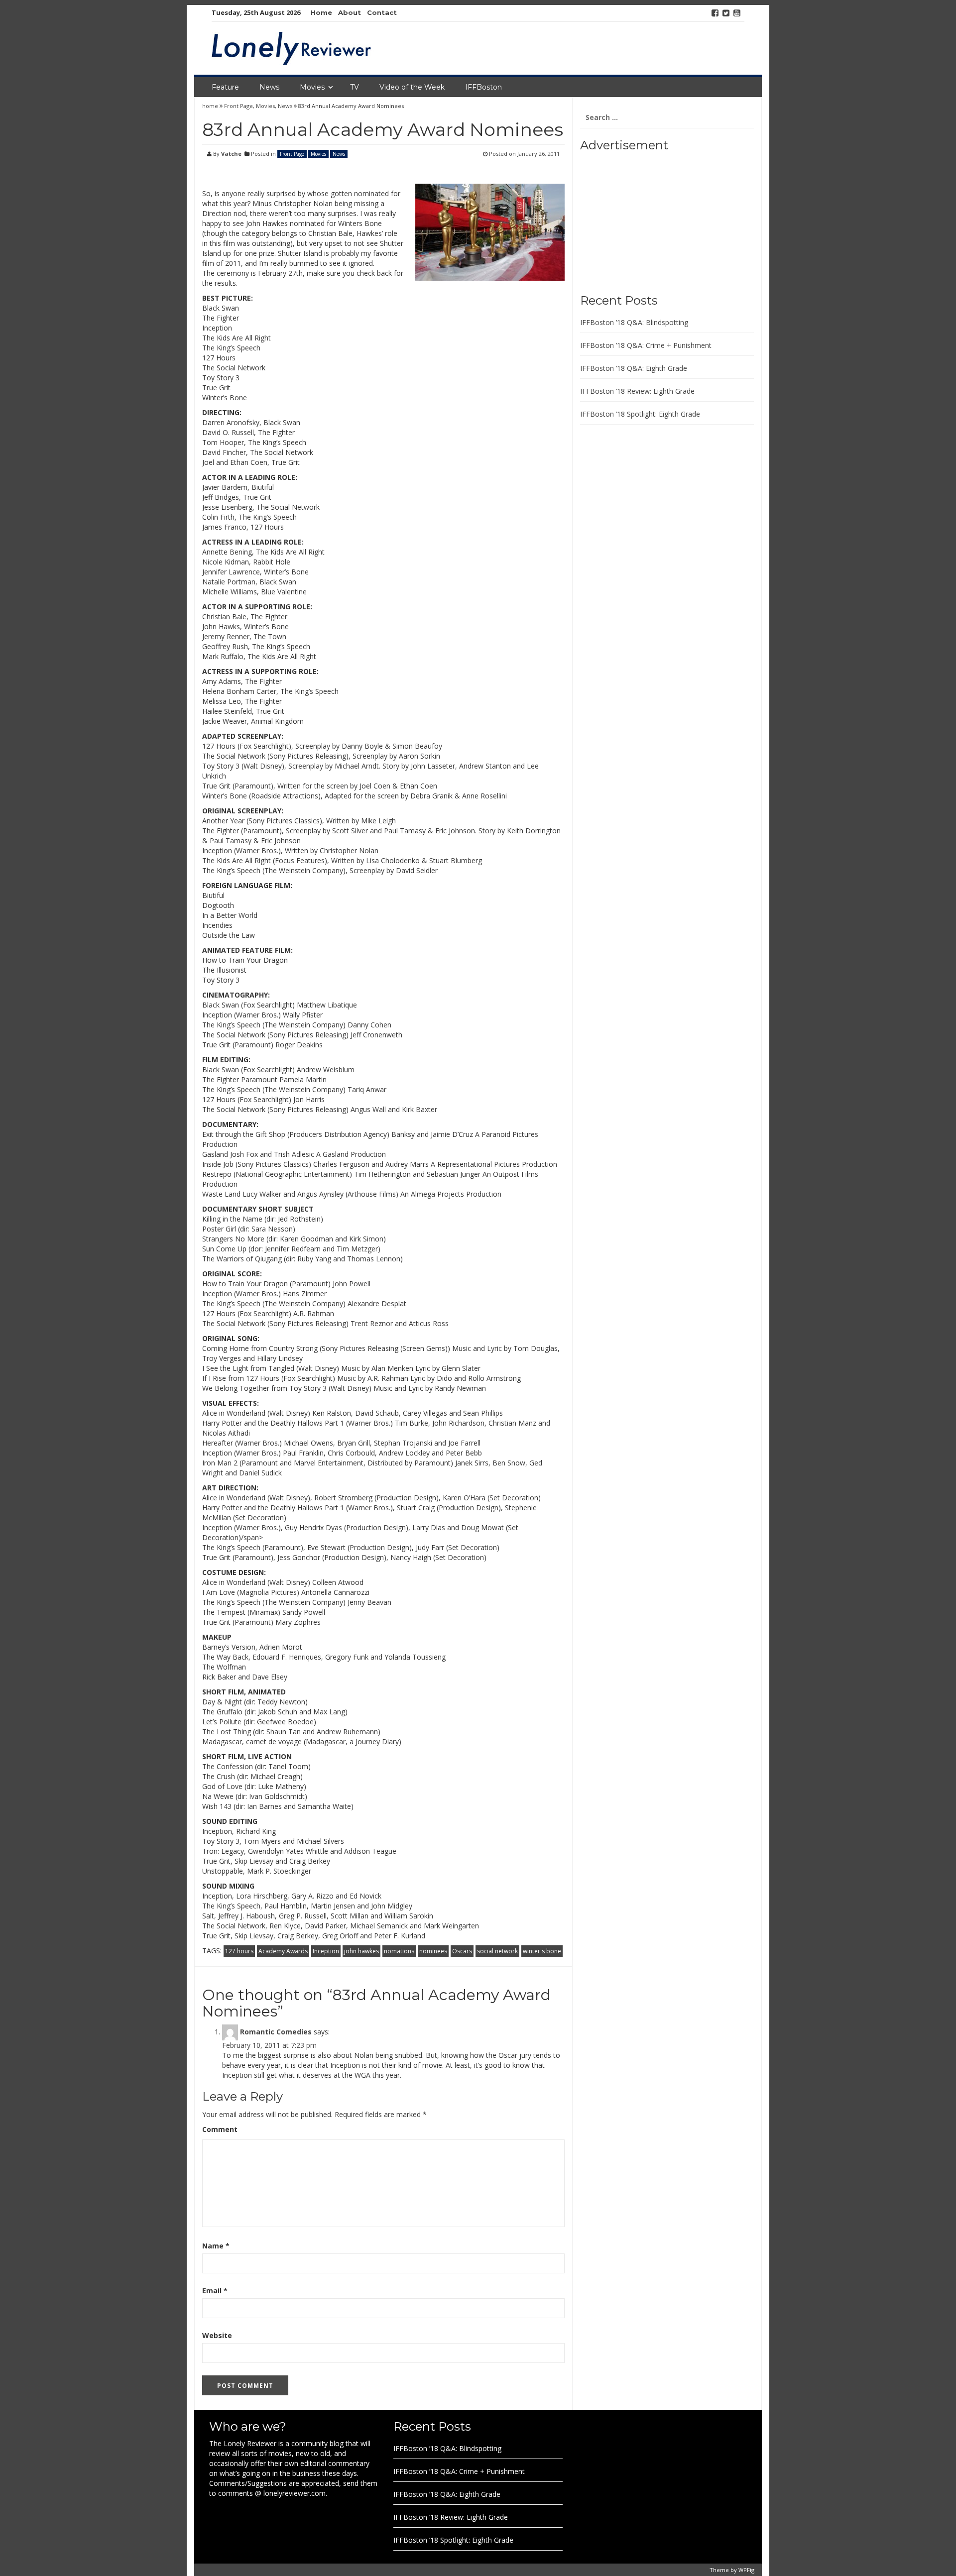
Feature (225, 87)
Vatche (231, 154)
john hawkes (361, 1951)
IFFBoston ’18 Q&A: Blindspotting (634, 322)
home (211, 106)
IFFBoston (483, 87)
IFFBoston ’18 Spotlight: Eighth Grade (640, 414)
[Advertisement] (642, 219)
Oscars (462, 1951)
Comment (220, 2129)
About (350, 12)
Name (216, 2246)
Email (215, 2291)
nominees (433, 1951)
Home (321, 12)
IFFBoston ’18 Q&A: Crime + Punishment (646, 345)
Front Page (239, 106)
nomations (399, 1951)
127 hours (239, 1951)
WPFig (746, 2570)
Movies (312, 87)
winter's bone (542, 1951)
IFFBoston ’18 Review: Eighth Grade (637, 391)
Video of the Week (412, 87)
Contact (382, 12)
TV (355, 87)
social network (497, 1951)
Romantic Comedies (276, 2032)
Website (217, 2335)
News (269, 87)
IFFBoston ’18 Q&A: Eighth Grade (634, 368)
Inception (326, 1951)
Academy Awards (283, 1951)
